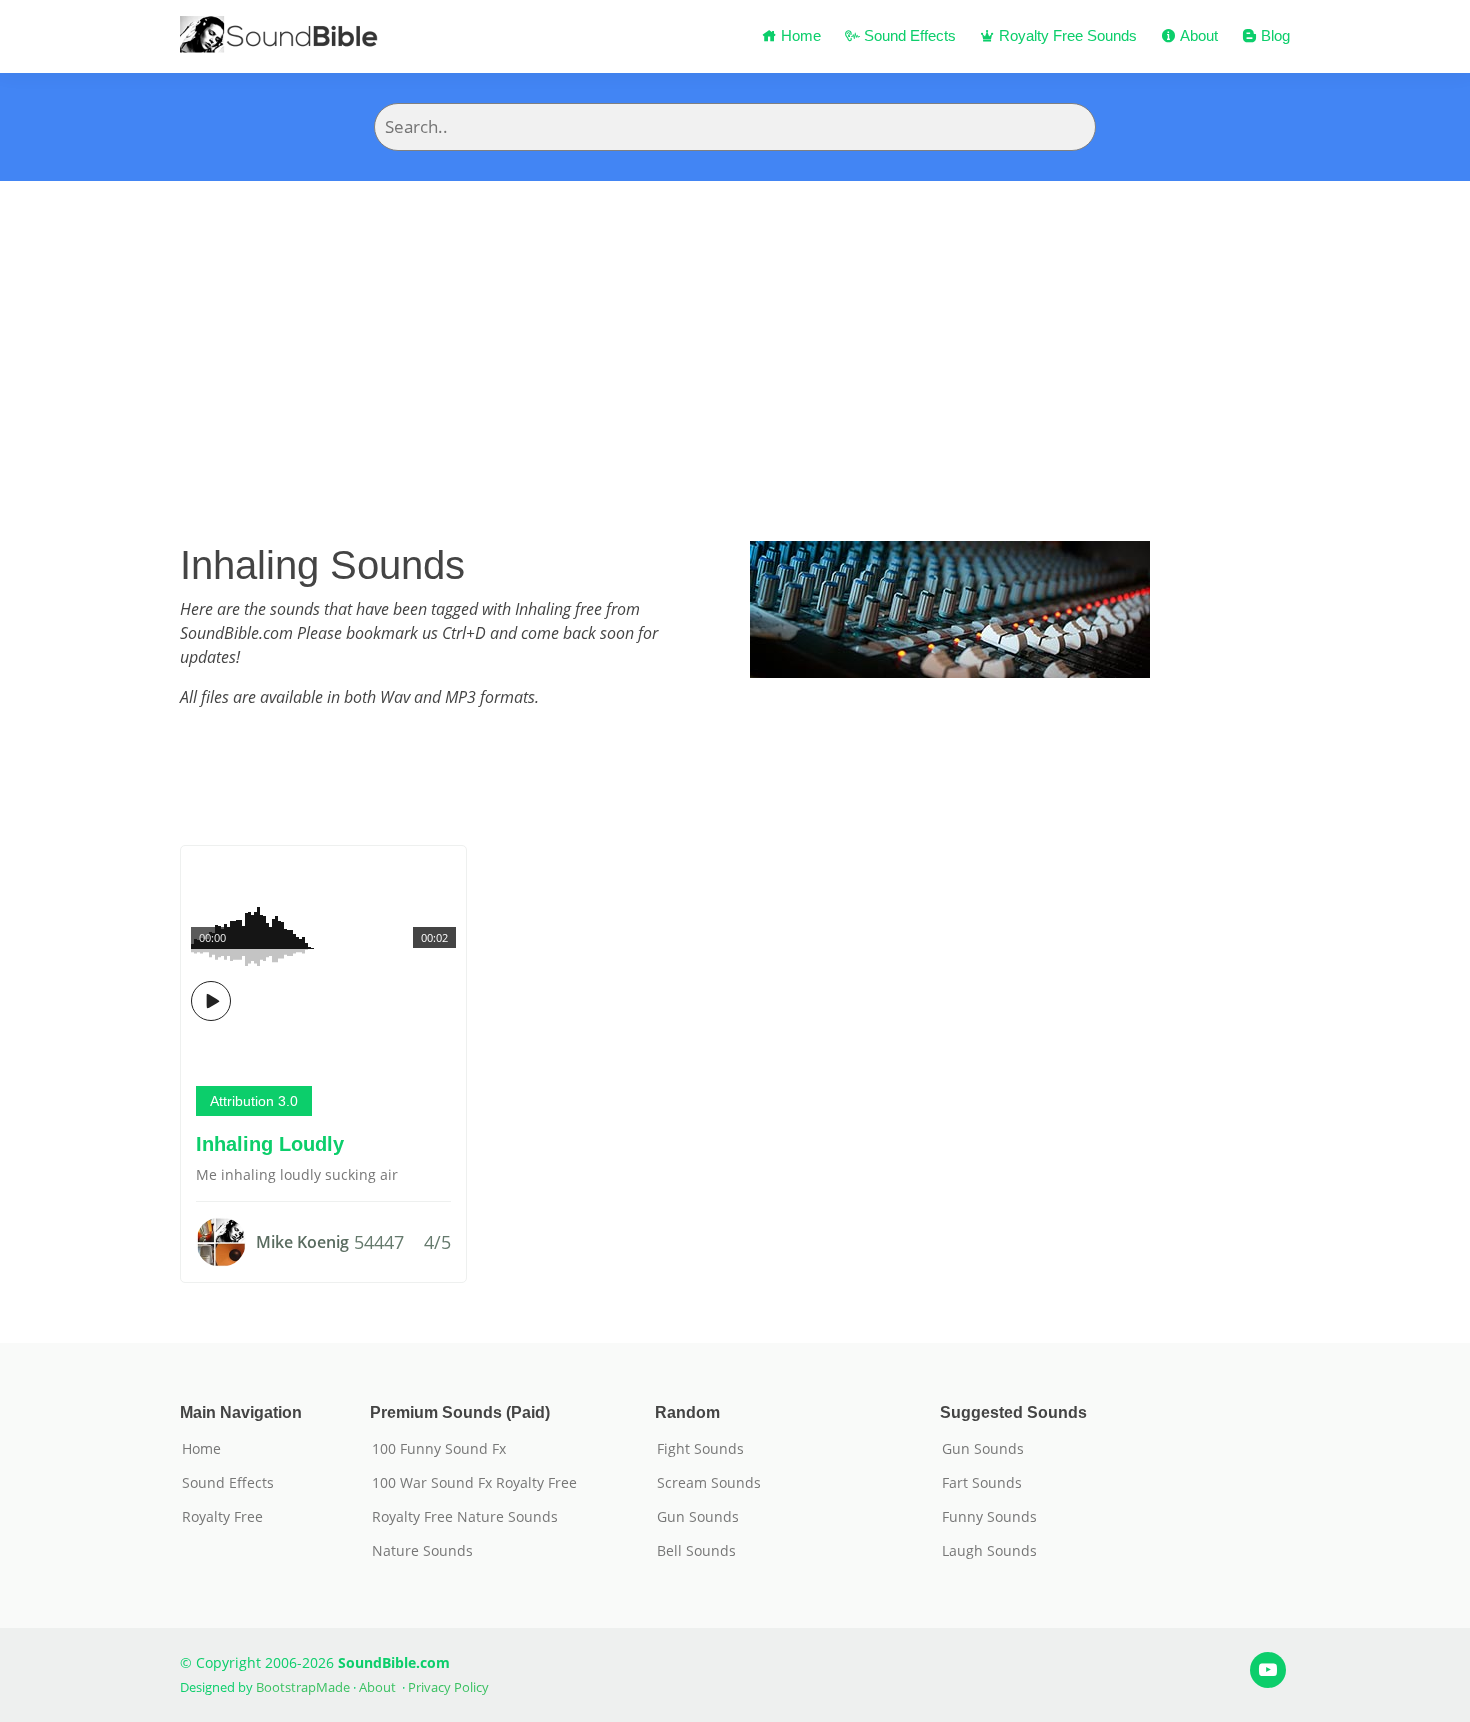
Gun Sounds (698, 1517)
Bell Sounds (696, 1551)
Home (799, 35)
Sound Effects (908, 35)
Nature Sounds (422, 1551)
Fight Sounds (700, 1449)
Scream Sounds (709, 1483)
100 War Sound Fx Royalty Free (474, 1483)
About (1197, 35)
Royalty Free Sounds (1066, 35)
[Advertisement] (735, 331)
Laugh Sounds (989, 1551)
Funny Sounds (989, 1517)
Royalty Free (222, 1517)
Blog (1273, 35)
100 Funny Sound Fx (439, 1449)
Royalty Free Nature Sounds (465, 1517)
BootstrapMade (303, 1687)
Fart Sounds (982, 1483)
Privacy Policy (448, 1687)
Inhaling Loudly (270, 1144)
